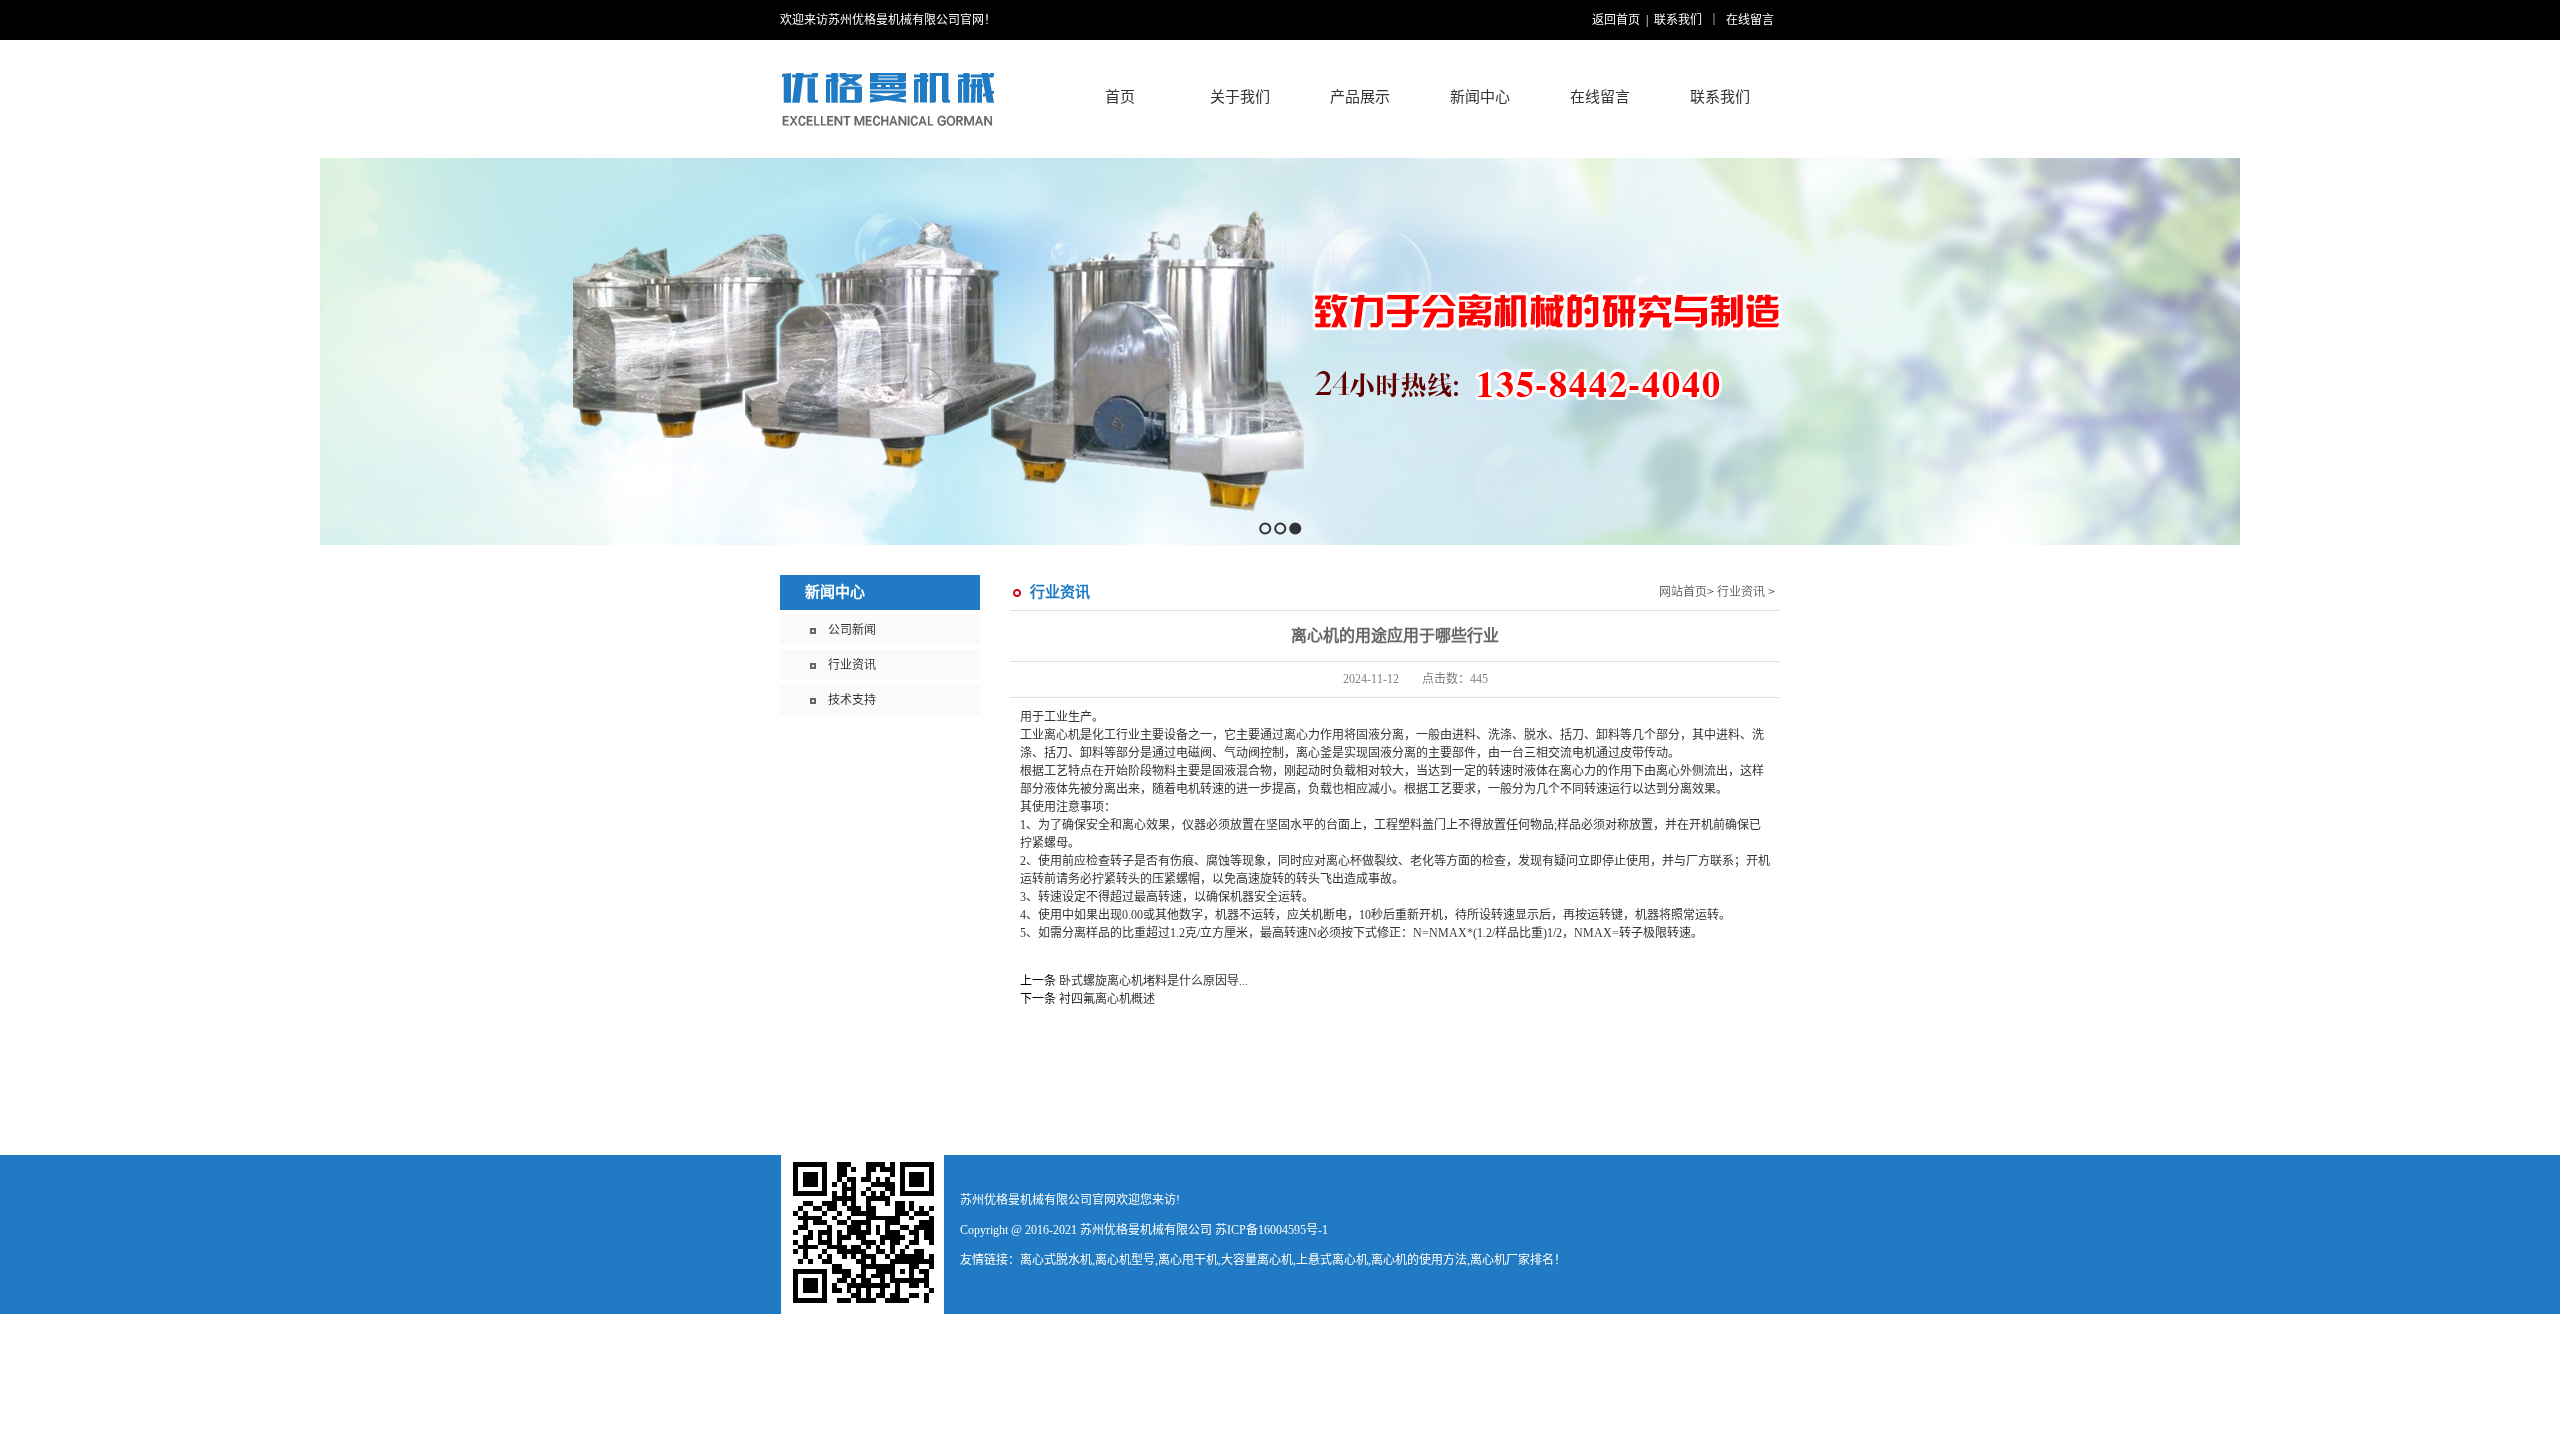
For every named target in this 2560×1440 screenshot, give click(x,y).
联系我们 (1678, 20)
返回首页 (1616, 20)
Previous (15, 351)
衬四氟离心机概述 (1107, 999)
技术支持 (852, 700)
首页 (1120, 97)
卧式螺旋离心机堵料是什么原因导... (1153, 981)
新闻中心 (835, 592)
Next (2539, 351)
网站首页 (1683, 592)
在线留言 (1750, 20)
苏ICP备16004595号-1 (1271, 1230)
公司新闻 (852, 630)
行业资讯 (852, 665)
